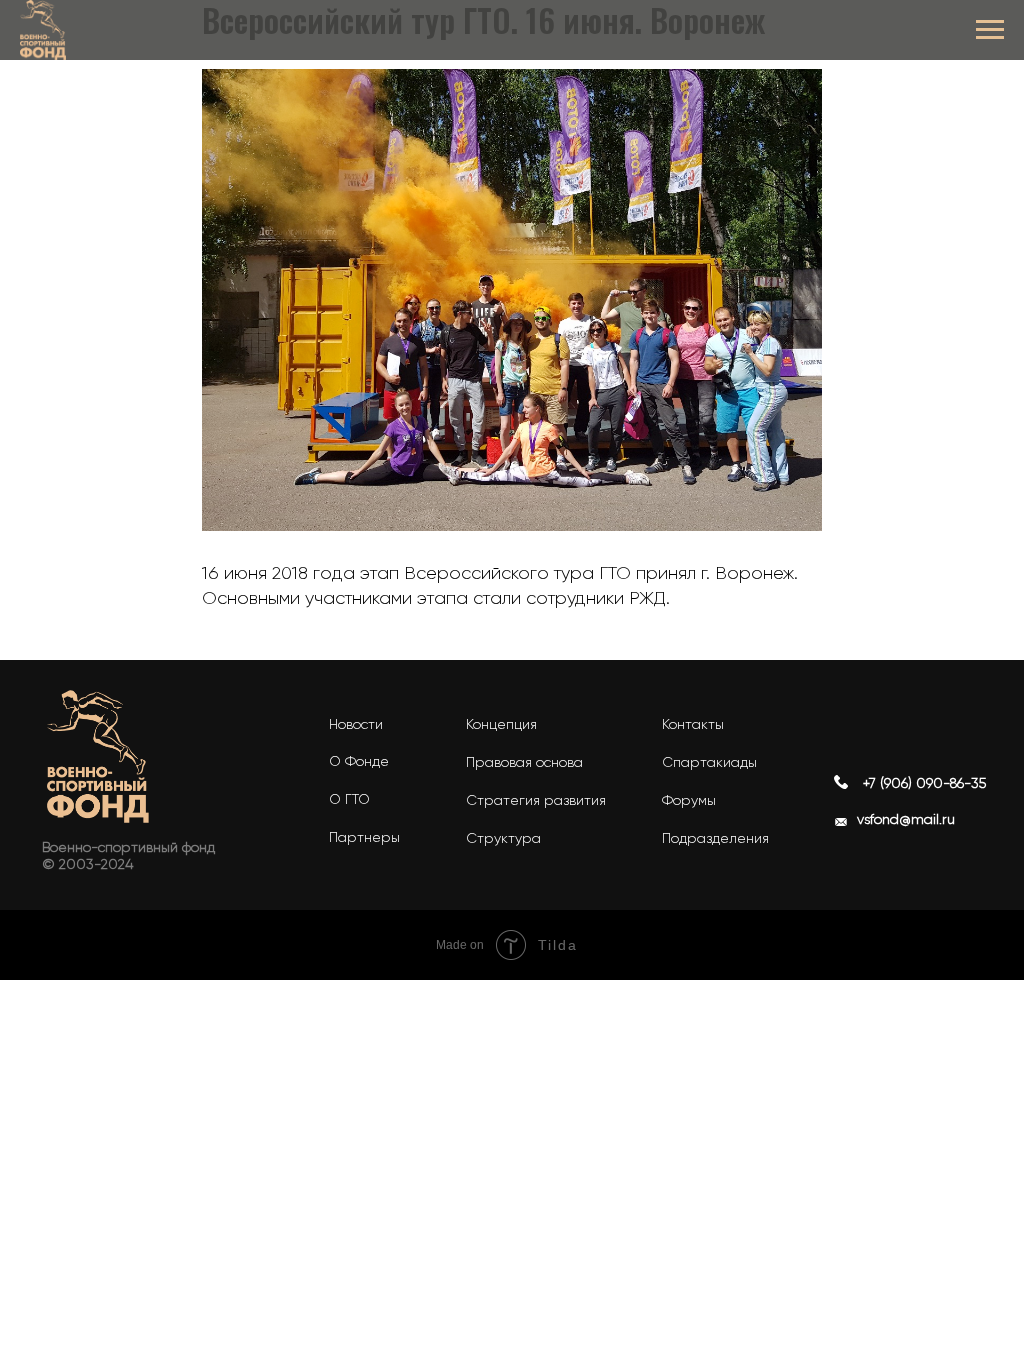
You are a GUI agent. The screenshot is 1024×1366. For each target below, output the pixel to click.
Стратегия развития (536, 800)
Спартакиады (709, 762)
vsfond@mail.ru (906, 819)
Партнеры (364, 837)
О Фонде (359, 761)
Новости (356, 724)
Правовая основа (524, 762)
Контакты (693, 724)
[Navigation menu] (990, 30)
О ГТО (349, 799)
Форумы (689, 800)
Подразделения (715, 838)
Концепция (501, 724)
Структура (503, 838)
